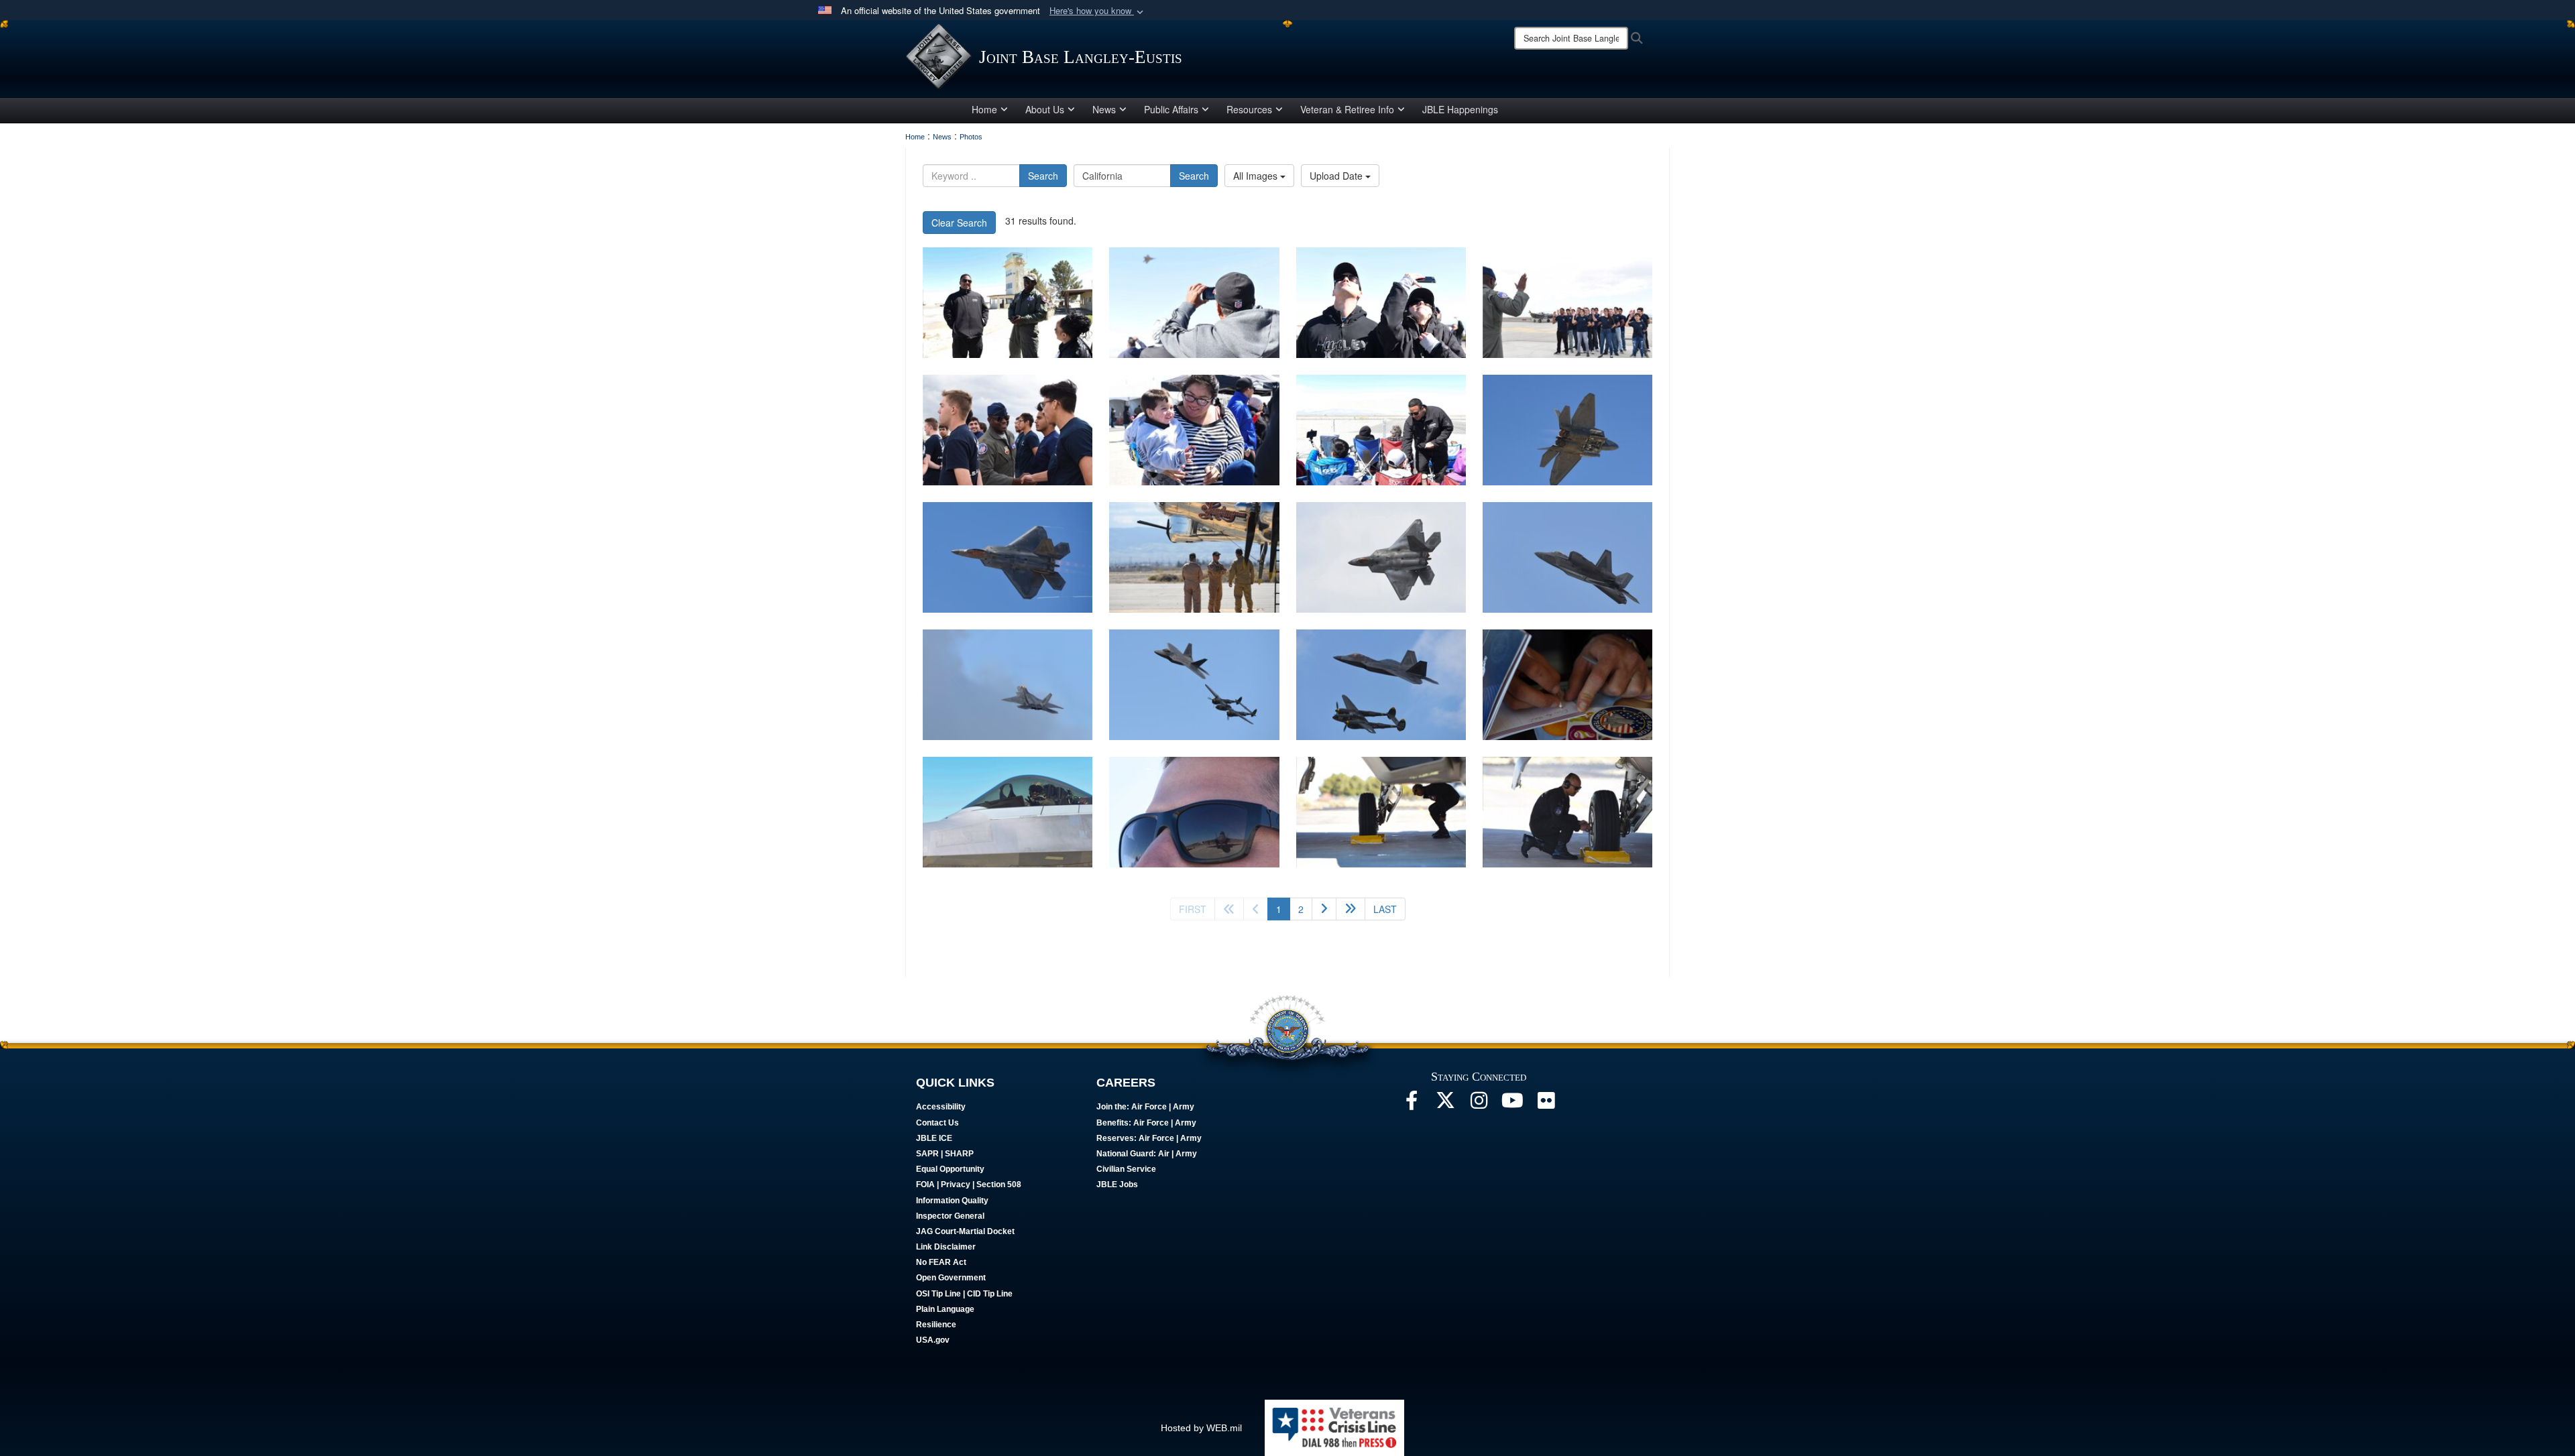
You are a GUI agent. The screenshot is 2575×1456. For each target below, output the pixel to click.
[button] (1098, 11)
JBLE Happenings (1460, 109)
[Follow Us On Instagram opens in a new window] (1479, 1104)
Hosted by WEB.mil (1201, 1428)
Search (1043, 176)
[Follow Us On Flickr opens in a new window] (1546, 1104)
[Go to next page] (1324, 909)
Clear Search (959, 223)
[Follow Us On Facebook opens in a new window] (1412, 1104)
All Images (1257, 176)
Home (984, 109)
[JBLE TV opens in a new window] (1512, 1104)
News (1104, 109)
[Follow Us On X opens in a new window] (1445, 1104)
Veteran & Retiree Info (1347, 109)
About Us (1045, 109)
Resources (1249, 109)
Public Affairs (1171, 109)
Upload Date (1337, 176)
